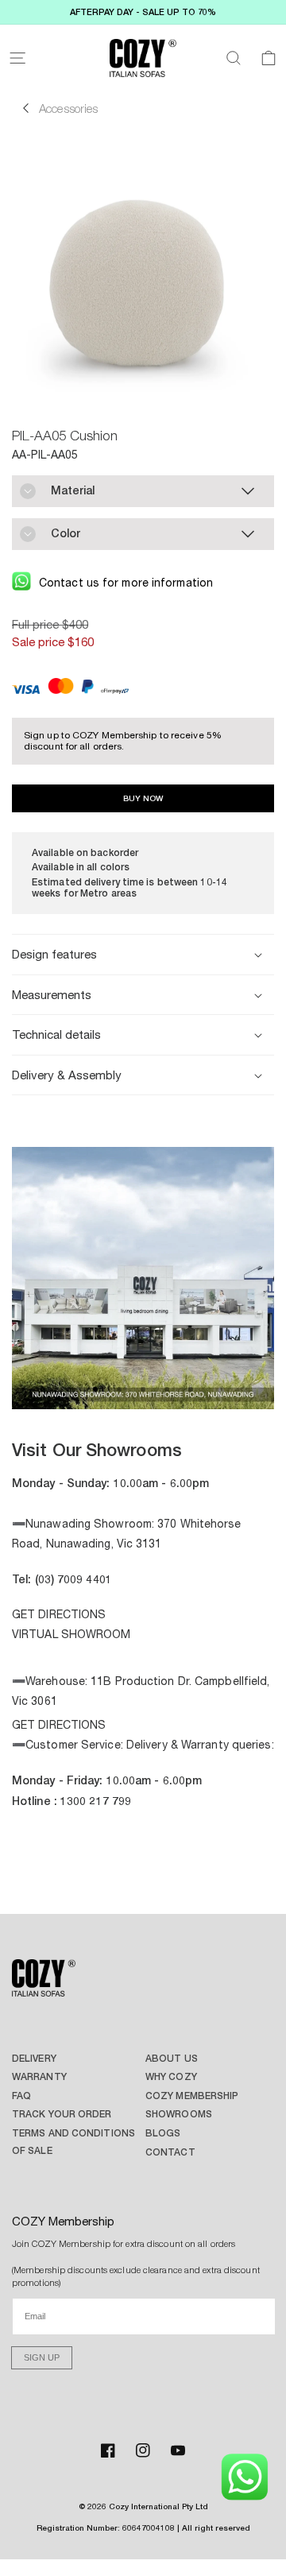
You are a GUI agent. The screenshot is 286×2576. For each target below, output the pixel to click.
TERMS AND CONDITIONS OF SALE (73, 2142)
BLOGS (163, 2133)
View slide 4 (167, 1389)
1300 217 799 (96, 1801)
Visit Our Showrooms (97, 1450)
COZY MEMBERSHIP (192, 2096)
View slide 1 (95, 1389)
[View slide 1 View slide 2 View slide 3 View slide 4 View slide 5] (143, 1280)
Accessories (68, 108)
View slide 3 (143, 1389)
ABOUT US (172, 2058)
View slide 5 (191, 1389)
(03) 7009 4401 (73, 1579)
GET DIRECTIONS (59, 1614)
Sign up (42, 2357)
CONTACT (170, 2152)
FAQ (21, 2096)
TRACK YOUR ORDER (62, 2114)
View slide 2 (119, 1389)
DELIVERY (34, 2058)
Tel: (23, 1579)
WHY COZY (171, 2076)
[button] (17, 58)
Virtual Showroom (71, 1634)
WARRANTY (39, 2076)
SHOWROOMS (179, 2114)
